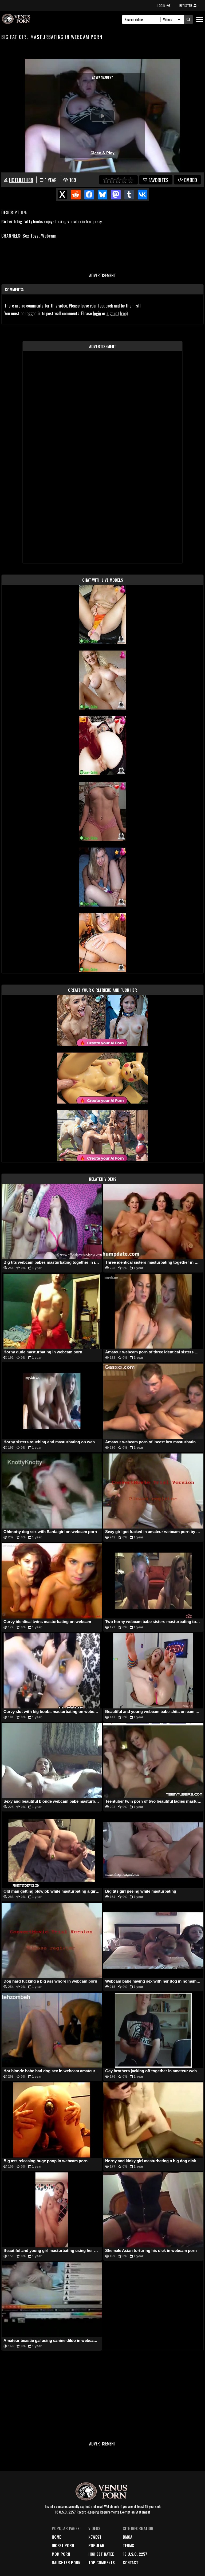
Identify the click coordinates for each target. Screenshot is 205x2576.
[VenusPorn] (17, 19)
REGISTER (186, 5)
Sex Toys (31, 236)
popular (96, 2545)
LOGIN (161, 5)
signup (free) (117, 313)
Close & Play (102, 153)
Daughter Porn (66, 2562)
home (56, 2537)
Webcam (49, 236)
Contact (131, 2562)
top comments (102, 2562)
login (97, 313)
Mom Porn (61, 2554)
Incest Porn (63, 2545)
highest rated (101, 2554)
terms (128, 2545)
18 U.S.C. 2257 (135, 2554)
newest (95, 2537)
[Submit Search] (188, 19)
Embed (191, 180)
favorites (158, 180)
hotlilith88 (21, 180)
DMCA (128, 2537)
